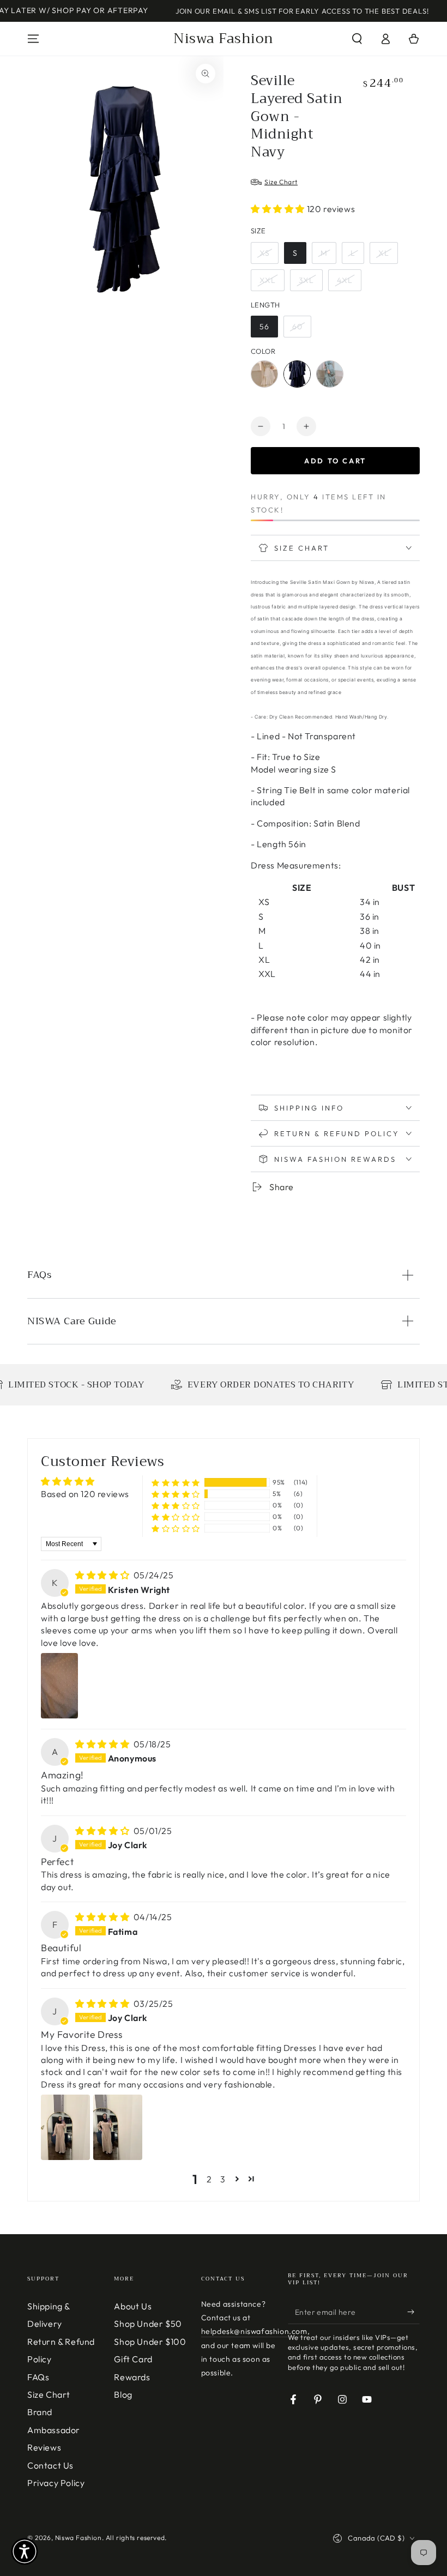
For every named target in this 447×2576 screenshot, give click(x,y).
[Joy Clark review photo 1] (65, 2127)
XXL (268, 280)
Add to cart (335, 461)
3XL (306, 280)
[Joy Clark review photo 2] (118, 2127)
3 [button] (223, 2179)
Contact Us (50, 2465)
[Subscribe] (413, 2312)
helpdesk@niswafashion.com (254, 2331)
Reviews (44, 2447)
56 (264, 327)
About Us (133, 2306)
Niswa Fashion (78, 2538)
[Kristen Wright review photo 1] (59, 1686)
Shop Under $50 (148, 2324)
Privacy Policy (56, 2483)
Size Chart (49, 2394)
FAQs (38, 2377)
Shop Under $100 (150, 2342)
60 (297, 327)
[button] (357, 39)
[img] (103, 1575)
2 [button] (209, 2179)
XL (384, 253)
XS (265, 253)
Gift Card (133, 2359)
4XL (345, 280)
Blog (123, 2394)
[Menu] (33, 39)
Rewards (132, 2377)
